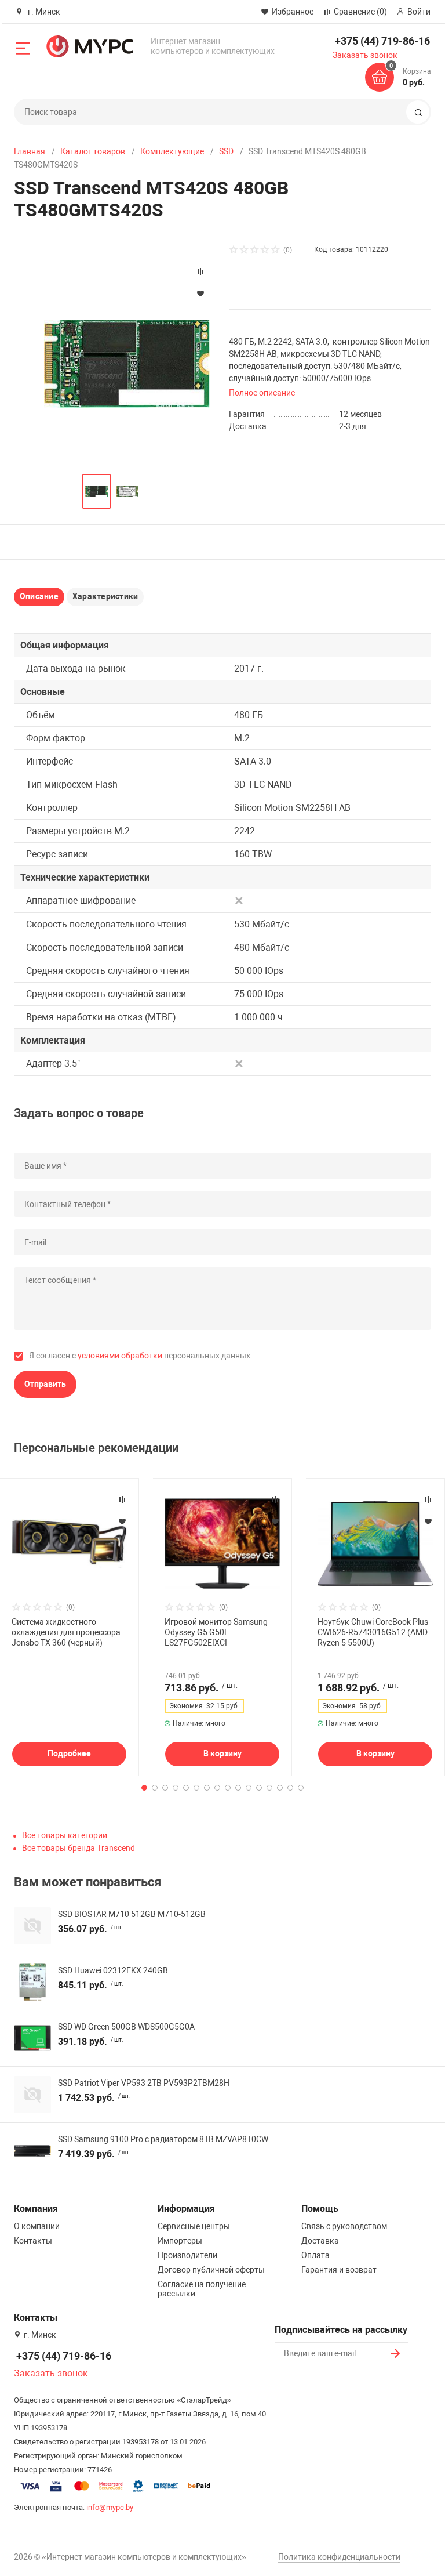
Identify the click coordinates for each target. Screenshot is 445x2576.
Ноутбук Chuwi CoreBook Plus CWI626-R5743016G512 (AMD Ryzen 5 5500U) (373, 1632)
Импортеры (180, 2241)
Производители (187, 2255)
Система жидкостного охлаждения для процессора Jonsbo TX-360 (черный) (66, 1632)
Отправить (45, 1384)
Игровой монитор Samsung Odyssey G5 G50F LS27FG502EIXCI (216, 1632)
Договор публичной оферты (211, 2270)
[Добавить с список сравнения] (122, 1499)
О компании (37, 2226)
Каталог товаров (93, 151)
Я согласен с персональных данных (140, 1356)
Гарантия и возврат (339, 2270)
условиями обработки (120, 1356)
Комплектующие (172, 151)
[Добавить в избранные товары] (122, 1521)
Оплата (315, 2255)
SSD (226, 151)
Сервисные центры (194, 2226)
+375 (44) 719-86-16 (382, 41)
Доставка (320, 2241)
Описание (39, 596)
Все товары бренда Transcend (79, 1848)
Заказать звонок (365, 55)
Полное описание (262, 393)
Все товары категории (65, 1835)
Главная (30, 151)
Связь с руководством (344, 2226)
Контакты (33, 2241)
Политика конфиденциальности (339, 2557)
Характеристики (105, 596)
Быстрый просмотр (70, 1544)
